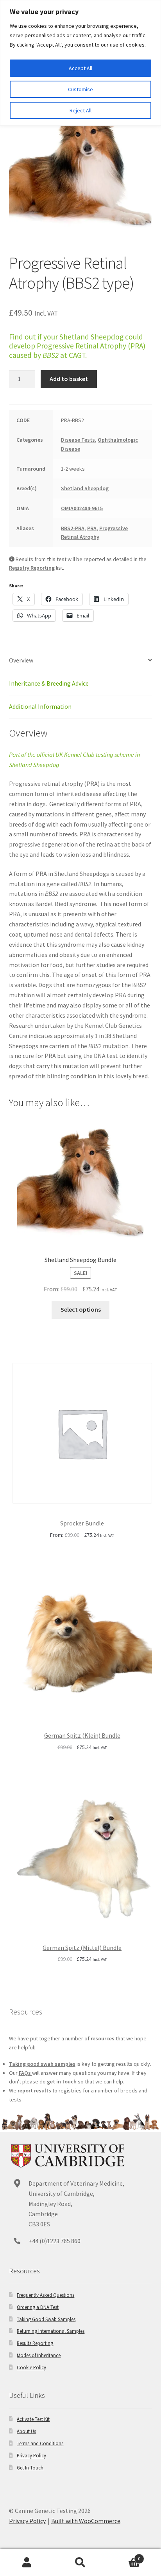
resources (103, 2038)
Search (80, 2563)
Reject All (80, 110)
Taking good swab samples (42, 2064)
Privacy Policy (31, 2455)
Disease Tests (78, 440)
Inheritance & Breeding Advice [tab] (49, 683)
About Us (26, 2431)
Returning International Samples (51, 2331)
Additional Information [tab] (40, 706)
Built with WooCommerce (86, 2521)
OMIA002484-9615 (82, 508)
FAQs (25, 2073)
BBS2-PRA (73, 528)
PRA (92, 528)
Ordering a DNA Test (38, 2307)
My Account (27, 2563)
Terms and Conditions (40, 2443)
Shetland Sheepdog (85, 488)
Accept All (80, 68)
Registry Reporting (32, 568)
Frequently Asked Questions (46, 2295)
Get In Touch (30, 2468)
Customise (80, 89)
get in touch (62, 2081)
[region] (80, 63)
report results (34, 2090)
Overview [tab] (21, 660)
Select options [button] (81, 1309)
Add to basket (69, 379)
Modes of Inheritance (39, 2355)
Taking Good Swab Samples (46, 2319)
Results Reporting (35, 2343)
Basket (124, 2556)
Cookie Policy (31, 2367)
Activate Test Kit (33, 2419)
